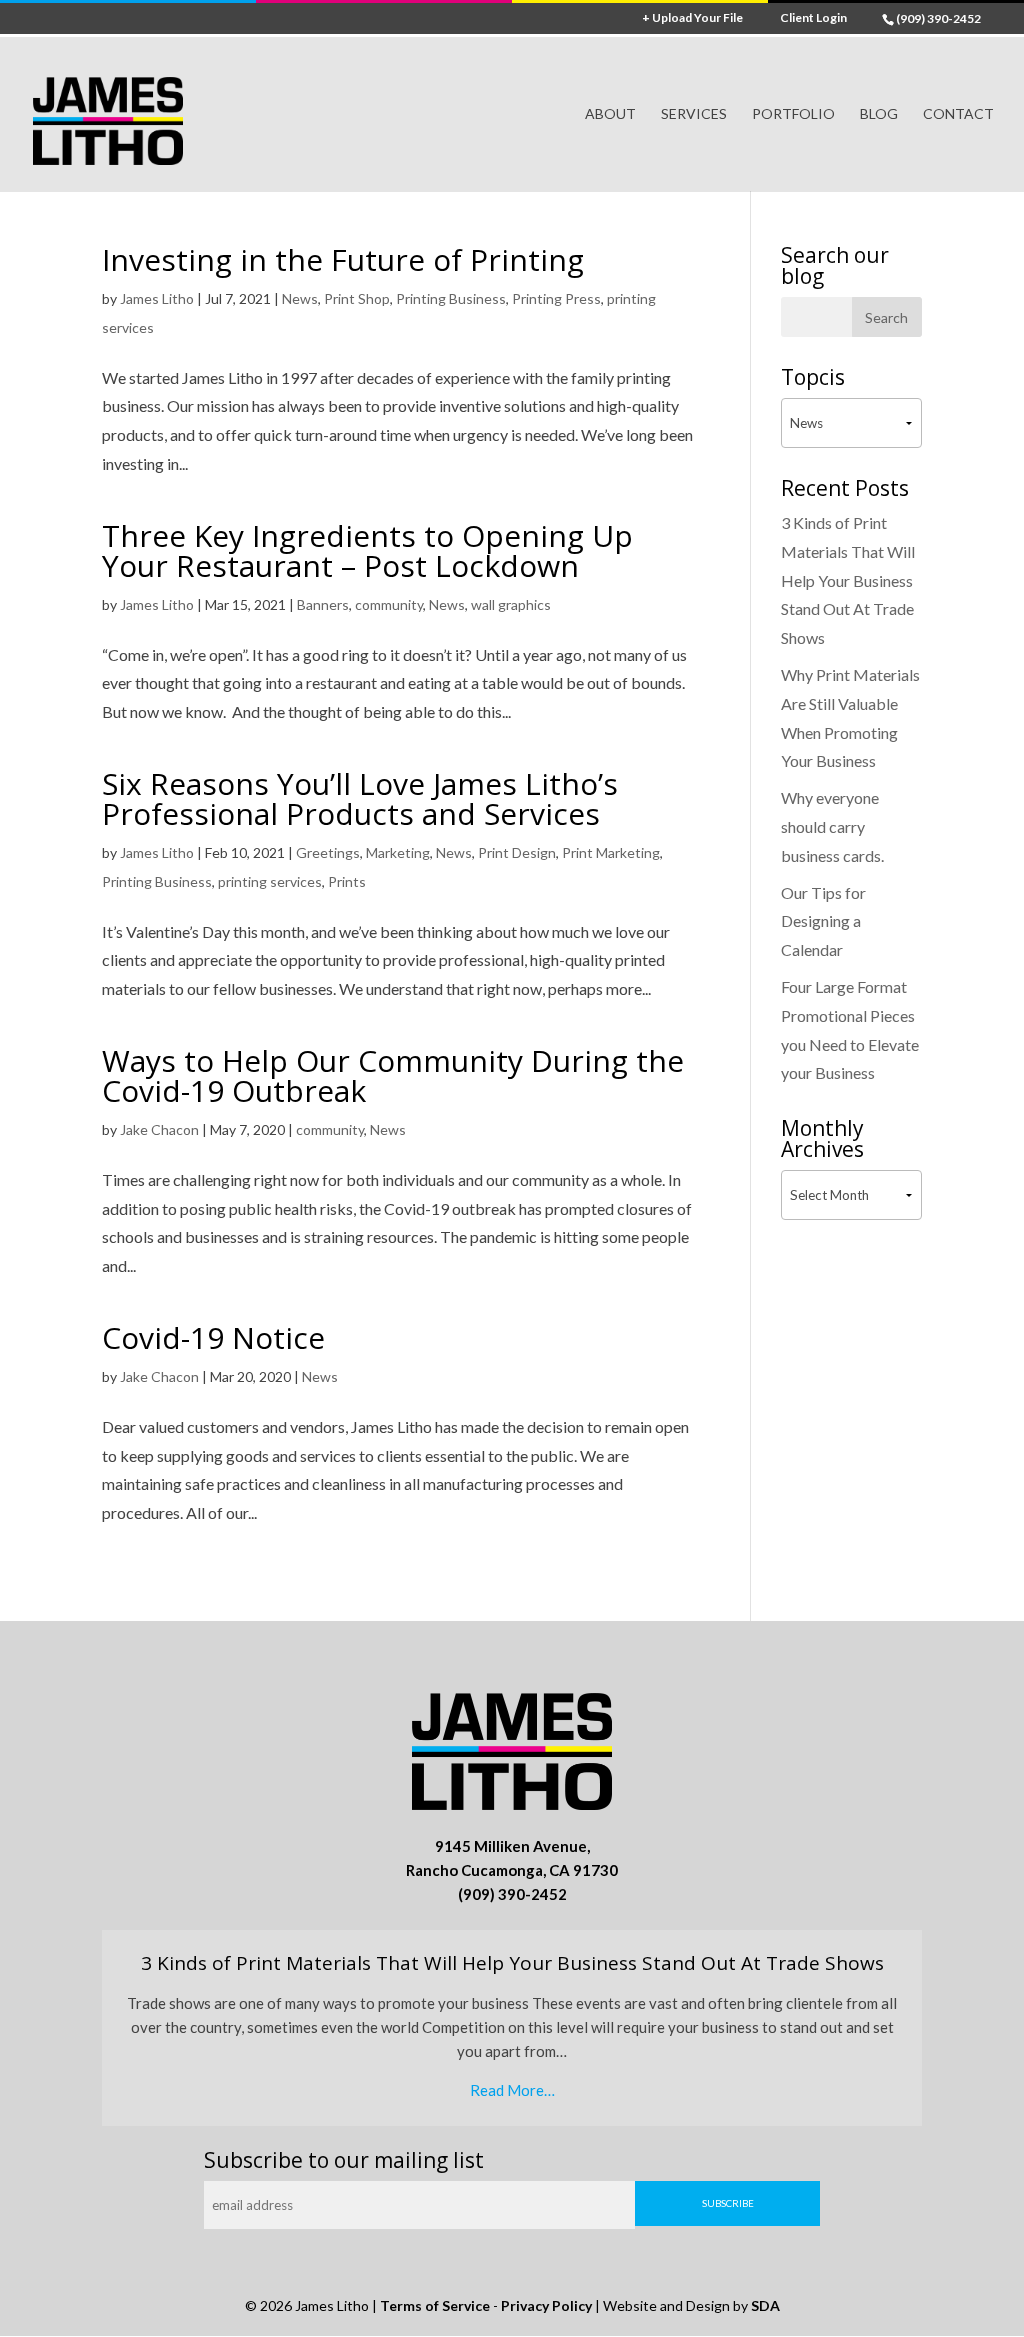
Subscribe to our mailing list (344, 2160)
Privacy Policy (546, 2305)
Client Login (813, 18)
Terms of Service (435, 2305)
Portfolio (793, 114)
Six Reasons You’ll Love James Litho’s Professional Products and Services (360, 798)
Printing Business (451, 298)
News (300, 298)
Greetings (328, 852)
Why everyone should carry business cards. (832, 826)
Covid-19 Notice (213, 1337)
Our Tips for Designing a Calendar (823, 921)
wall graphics (511, 604)
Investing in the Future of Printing (343, 259)
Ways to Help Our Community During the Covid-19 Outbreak (393, 1075)
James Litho (157, 298)
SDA (765, 2305)
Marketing (398, 852)
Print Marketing (611, 852)
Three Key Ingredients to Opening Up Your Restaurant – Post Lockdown (367, 550)
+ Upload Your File (692, 18)
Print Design (517, 852)
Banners (323, 604)
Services (694, 114)
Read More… (512, 2090)
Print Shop (357, 298)
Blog (879, 114)
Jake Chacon (159, 1129)
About (610, 114)
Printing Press (556, 298)
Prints (347, 881)
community (389, 604)
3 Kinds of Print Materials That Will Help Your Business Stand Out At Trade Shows (848, 580)
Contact (958, 114)
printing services (270, 881)
